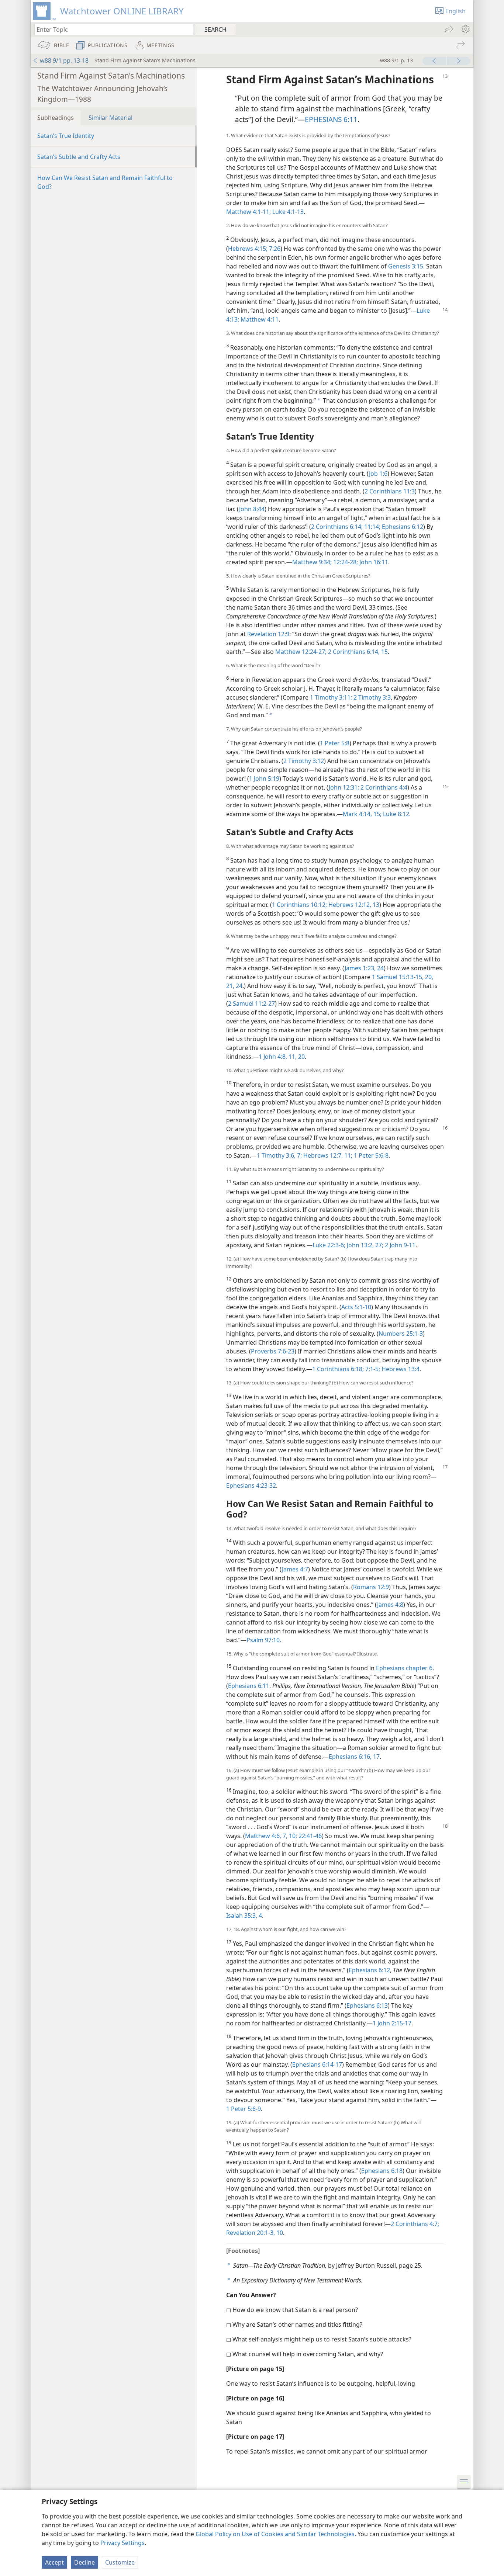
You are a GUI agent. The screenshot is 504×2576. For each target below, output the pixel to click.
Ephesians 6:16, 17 (354, 1757)
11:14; (372, 527)
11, (292, 1057)
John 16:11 (373, 562)
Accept (54, 2562)
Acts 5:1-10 (356, 1307)
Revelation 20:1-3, (251, 2233)
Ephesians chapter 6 (404, 1668)
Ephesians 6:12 (402, 527)
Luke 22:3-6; (329, 1245)
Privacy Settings (122, 2543)
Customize (120, 2562)
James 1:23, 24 (364, 968)
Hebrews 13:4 (400, 1369)
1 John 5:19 (264, 779)
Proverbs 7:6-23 (273, 1351)
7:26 (274, 249)
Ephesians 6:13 (367, 2005)
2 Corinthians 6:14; (337, 527)
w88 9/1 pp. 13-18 (64, 60)
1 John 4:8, (273, 1057)
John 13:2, (360, 1245)
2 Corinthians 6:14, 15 (357, 652)
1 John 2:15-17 (392, 2023)
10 (279, 2233)
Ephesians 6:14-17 (317, 2064)
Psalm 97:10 (263, 1640)
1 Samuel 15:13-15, (398, 977)
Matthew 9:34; (312, 562)
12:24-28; (345, 562)
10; (292, 1836)
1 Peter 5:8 (335, 743)
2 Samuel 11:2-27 (251, 1003)
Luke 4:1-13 (287, 212)
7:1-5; (372, 1369)
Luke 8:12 (395, 814)
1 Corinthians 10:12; (299, 905)
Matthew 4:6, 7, (266, 1836)
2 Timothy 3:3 (371, 697)
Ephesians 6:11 (249, 1686)
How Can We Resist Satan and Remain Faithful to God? (105, 182)
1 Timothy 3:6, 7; (279, 1155)
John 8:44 (252, 509)
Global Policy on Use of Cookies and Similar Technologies (275, 2534)
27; (379, 1245)
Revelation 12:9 (268, 634)
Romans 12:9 (371, 1587)
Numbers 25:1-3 (401, 1334)
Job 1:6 (378, 474)
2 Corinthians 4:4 (383, 787)
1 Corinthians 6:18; (338, 1369)
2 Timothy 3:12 (304, 761)
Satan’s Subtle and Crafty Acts (79, 157)
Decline (84, 2562)
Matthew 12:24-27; (301, 652)
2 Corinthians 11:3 (390, 491)
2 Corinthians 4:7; (415, 2224)
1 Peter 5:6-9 (244, 2109)
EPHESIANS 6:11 (331, 119)
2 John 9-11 (399, 1245)
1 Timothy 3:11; (331, 697)
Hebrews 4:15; (248, 249)
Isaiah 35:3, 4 (244, 1915)
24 (238, 986)
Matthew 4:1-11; (248, 212)
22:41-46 (309, 1836)
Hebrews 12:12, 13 (353, 905)
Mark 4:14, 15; (362, 814)
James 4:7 (295, 1569)
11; (348, 1155)
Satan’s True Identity (66, 136)
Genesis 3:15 (406, 266)
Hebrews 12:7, (322, 1155)
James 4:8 (390, 1605)
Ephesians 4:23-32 (251, 1485)
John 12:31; (344, 787)
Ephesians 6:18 (382, 2171)
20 (301, 1057)
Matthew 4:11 (259, 319)
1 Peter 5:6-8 (370, 1155)
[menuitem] (465, 29)
